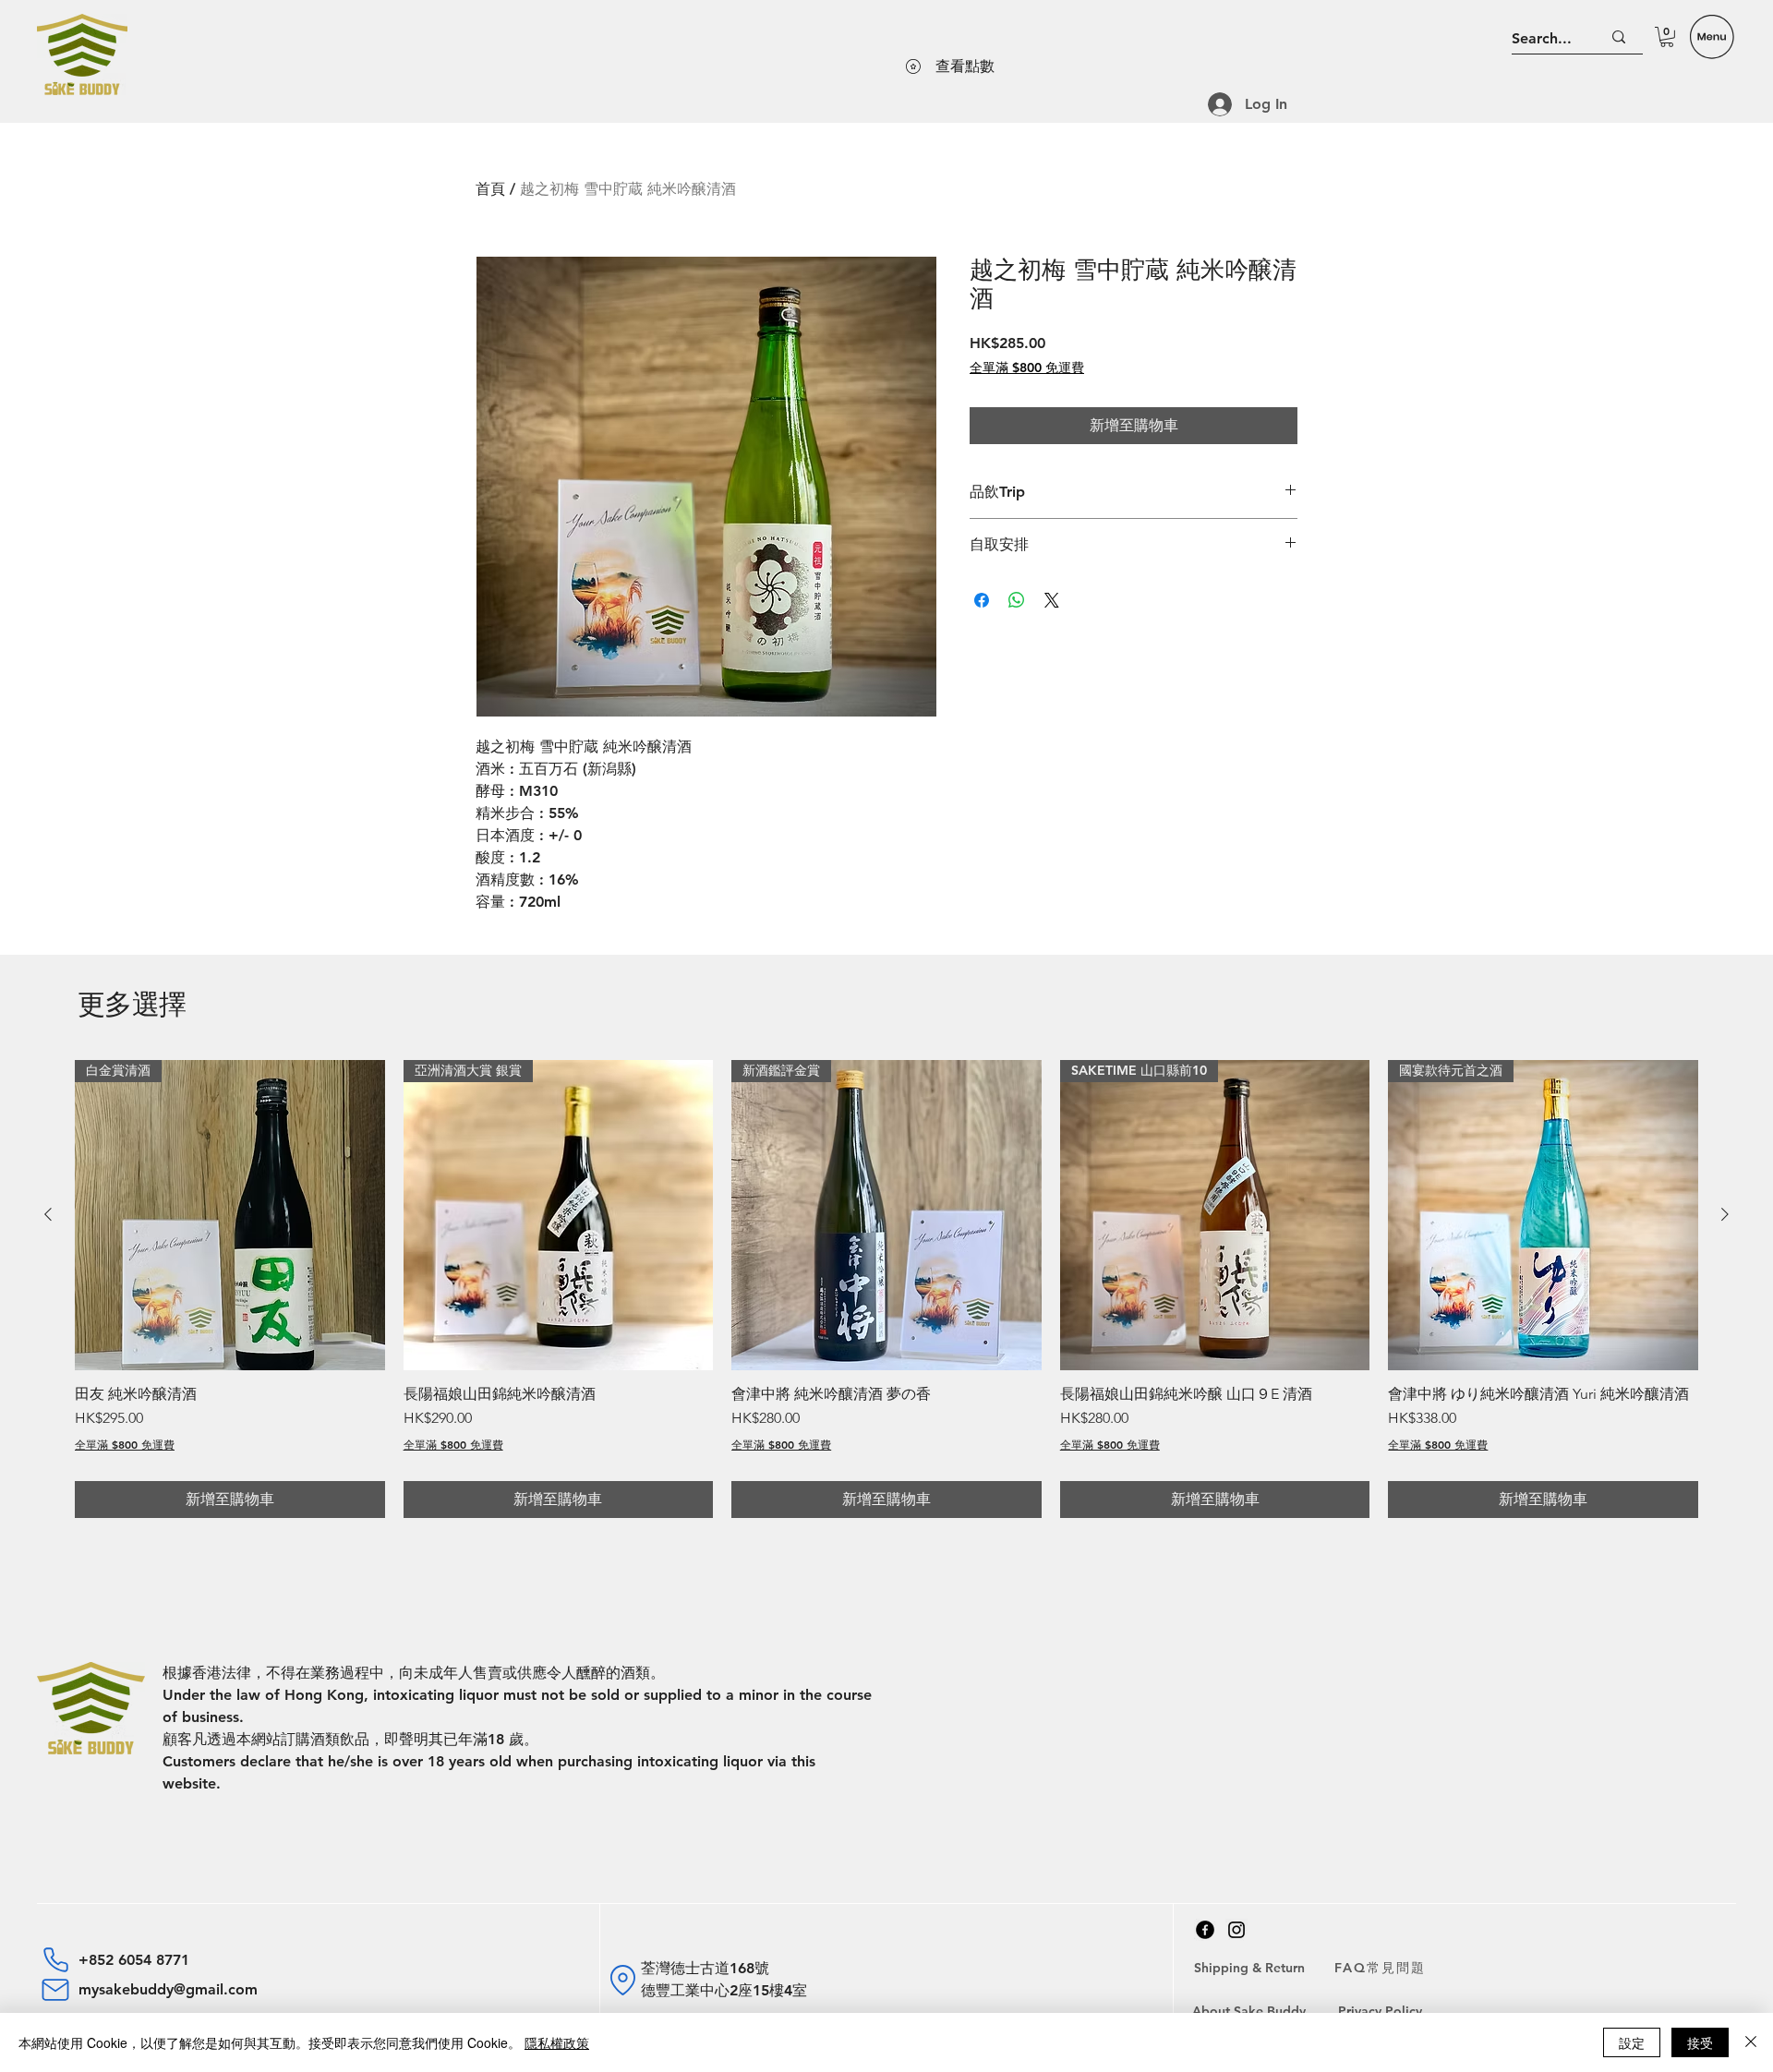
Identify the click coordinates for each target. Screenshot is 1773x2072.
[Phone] (55, 1959)
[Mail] (55, 1990)
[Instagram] (1236, 1930)
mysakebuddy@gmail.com (168, 1989)
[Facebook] (1205, 1930)
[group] (886, 1289)
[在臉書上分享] (982, 600)
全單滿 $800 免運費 (1027, 367)
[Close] (1751, 2042)
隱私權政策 (557, 2042)
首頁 (490, 189)
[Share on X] (1052, 600)
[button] (1667, 37)
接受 (1700, 2042)
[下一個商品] (1725, 1214)
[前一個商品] (48, 1214)
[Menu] (1712, 37)
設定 (1632, 2042)
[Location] (622, 1980)
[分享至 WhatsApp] (1017, 600)
